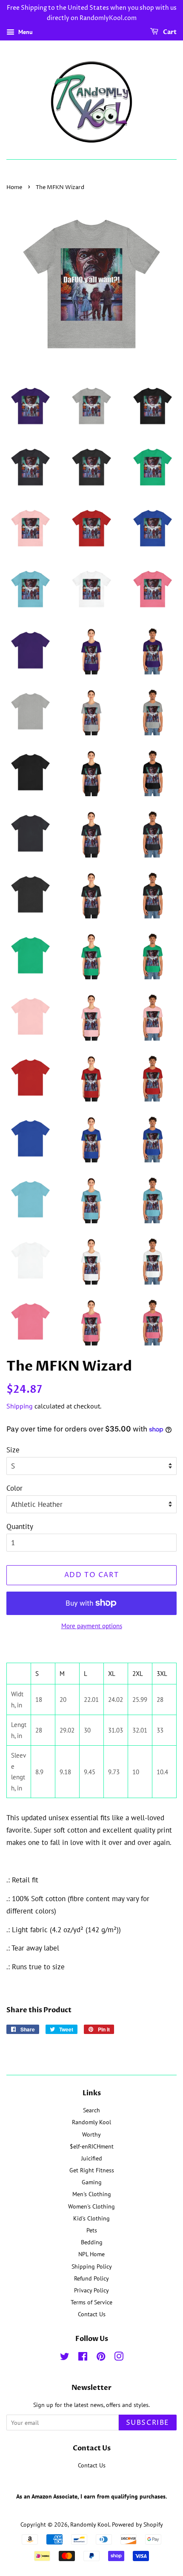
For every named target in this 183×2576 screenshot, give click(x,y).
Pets (92, 2230)
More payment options (92, 1626)
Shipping (20, 1406)
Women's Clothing (91, 2206)
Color (14, 1488)
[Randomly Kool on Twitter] (65, 2358)
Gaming (92, 2182)
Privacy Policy (91, 2290)
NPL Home (91, 2254)
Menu (25, 32)
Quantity (20, 1526)
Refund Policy (91, 2278)
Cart (169, 32)
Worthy (91, 2134)
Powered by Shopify (137, 2524)
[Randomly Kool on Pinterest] (101, 2358)
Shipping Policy (92, 2266)
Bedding (92, 2242)
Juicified (92, 2158)
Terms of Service (91, 2302)
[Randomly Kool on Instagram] (119, 2358)
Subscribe (148, 2423)
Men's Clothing (92, 2194)
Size (13, 1450)
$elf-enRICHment (92, 2146)
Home (14, 188)
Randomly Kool (91, 2122)
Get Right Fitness (92, 2170)
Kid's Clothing (91, 2218)
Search (91, 2110)
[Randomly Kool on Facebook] (83, 2358)
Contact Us (92, 2314)
